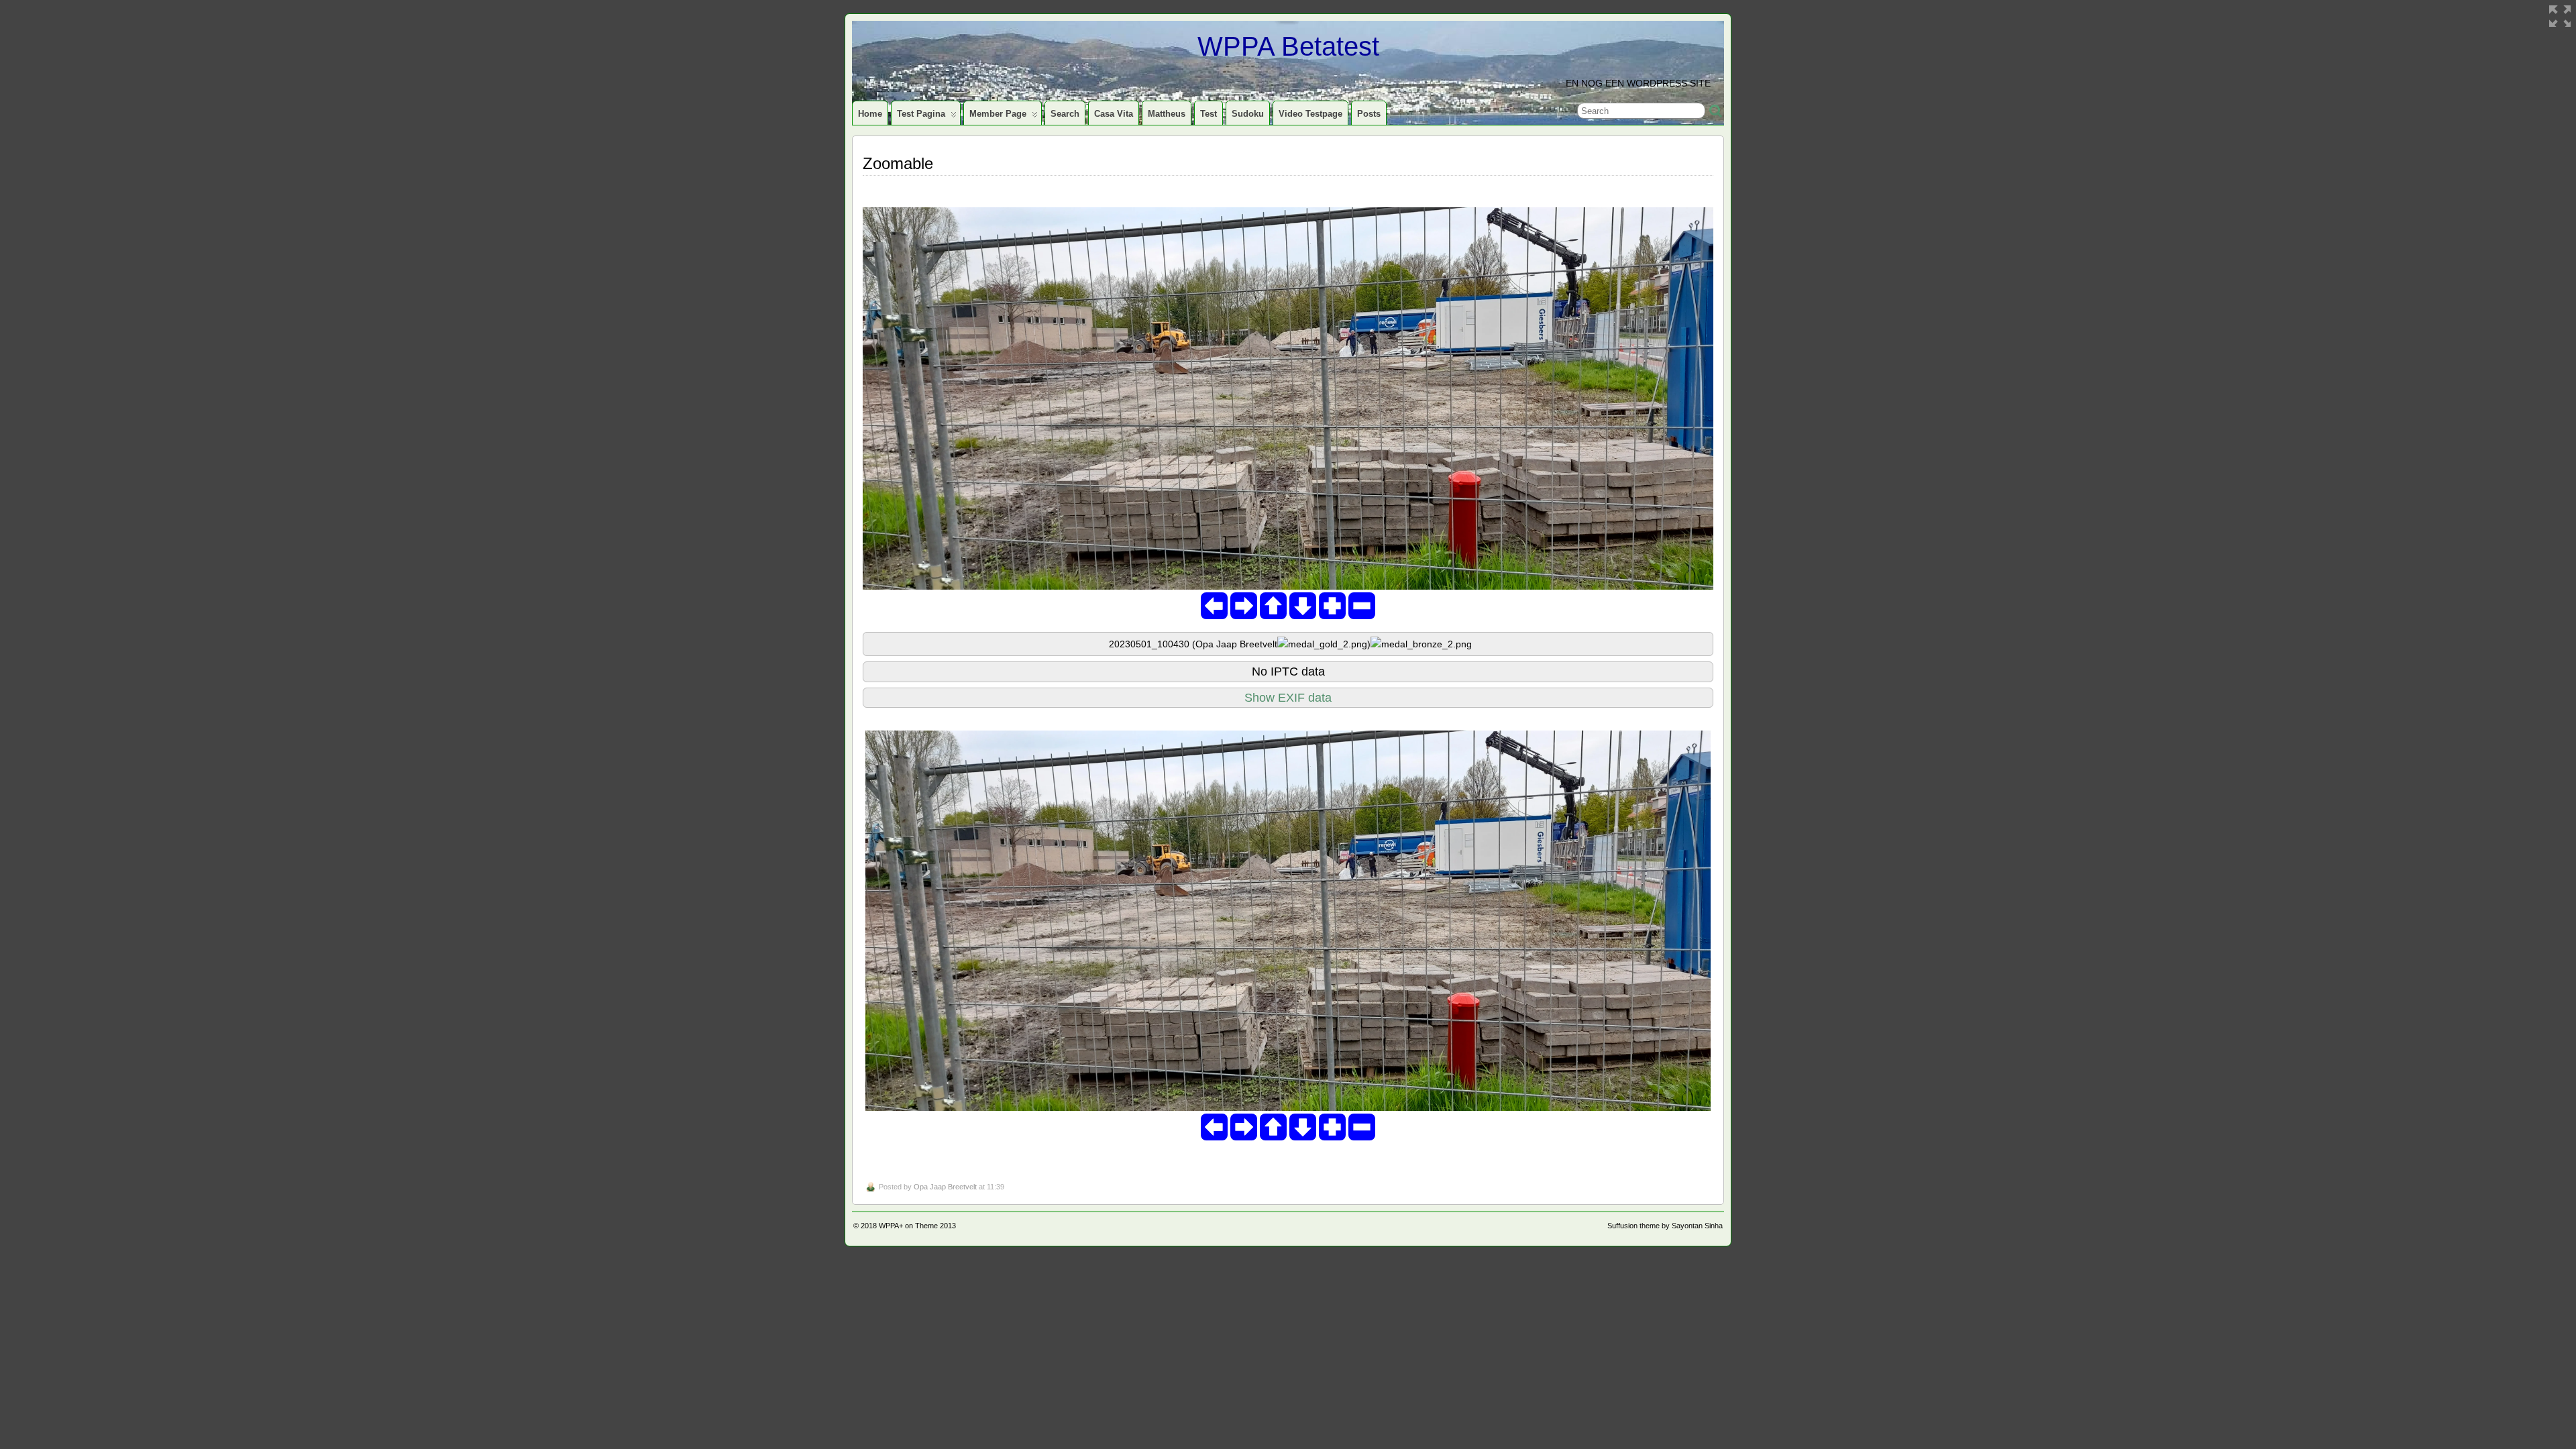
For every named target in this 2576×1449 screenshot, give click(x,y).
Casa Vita (1114, 114)
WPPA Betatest (1288, 46)
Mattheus (1167, 114)
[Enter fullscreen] (2560, 16)
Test (1209, 114)
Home (870, 114)
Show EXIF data (1288, 698)
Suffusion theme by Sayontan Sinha (1665, 1226)
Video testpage (1310, 114)
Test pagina (921, 114)
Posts (1369, 114)
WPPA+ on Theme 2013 (917, 1226)
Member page (998, 114)
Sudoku (1248, 114)
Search (1065, 114)
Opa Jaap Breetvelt (945, 1187)
